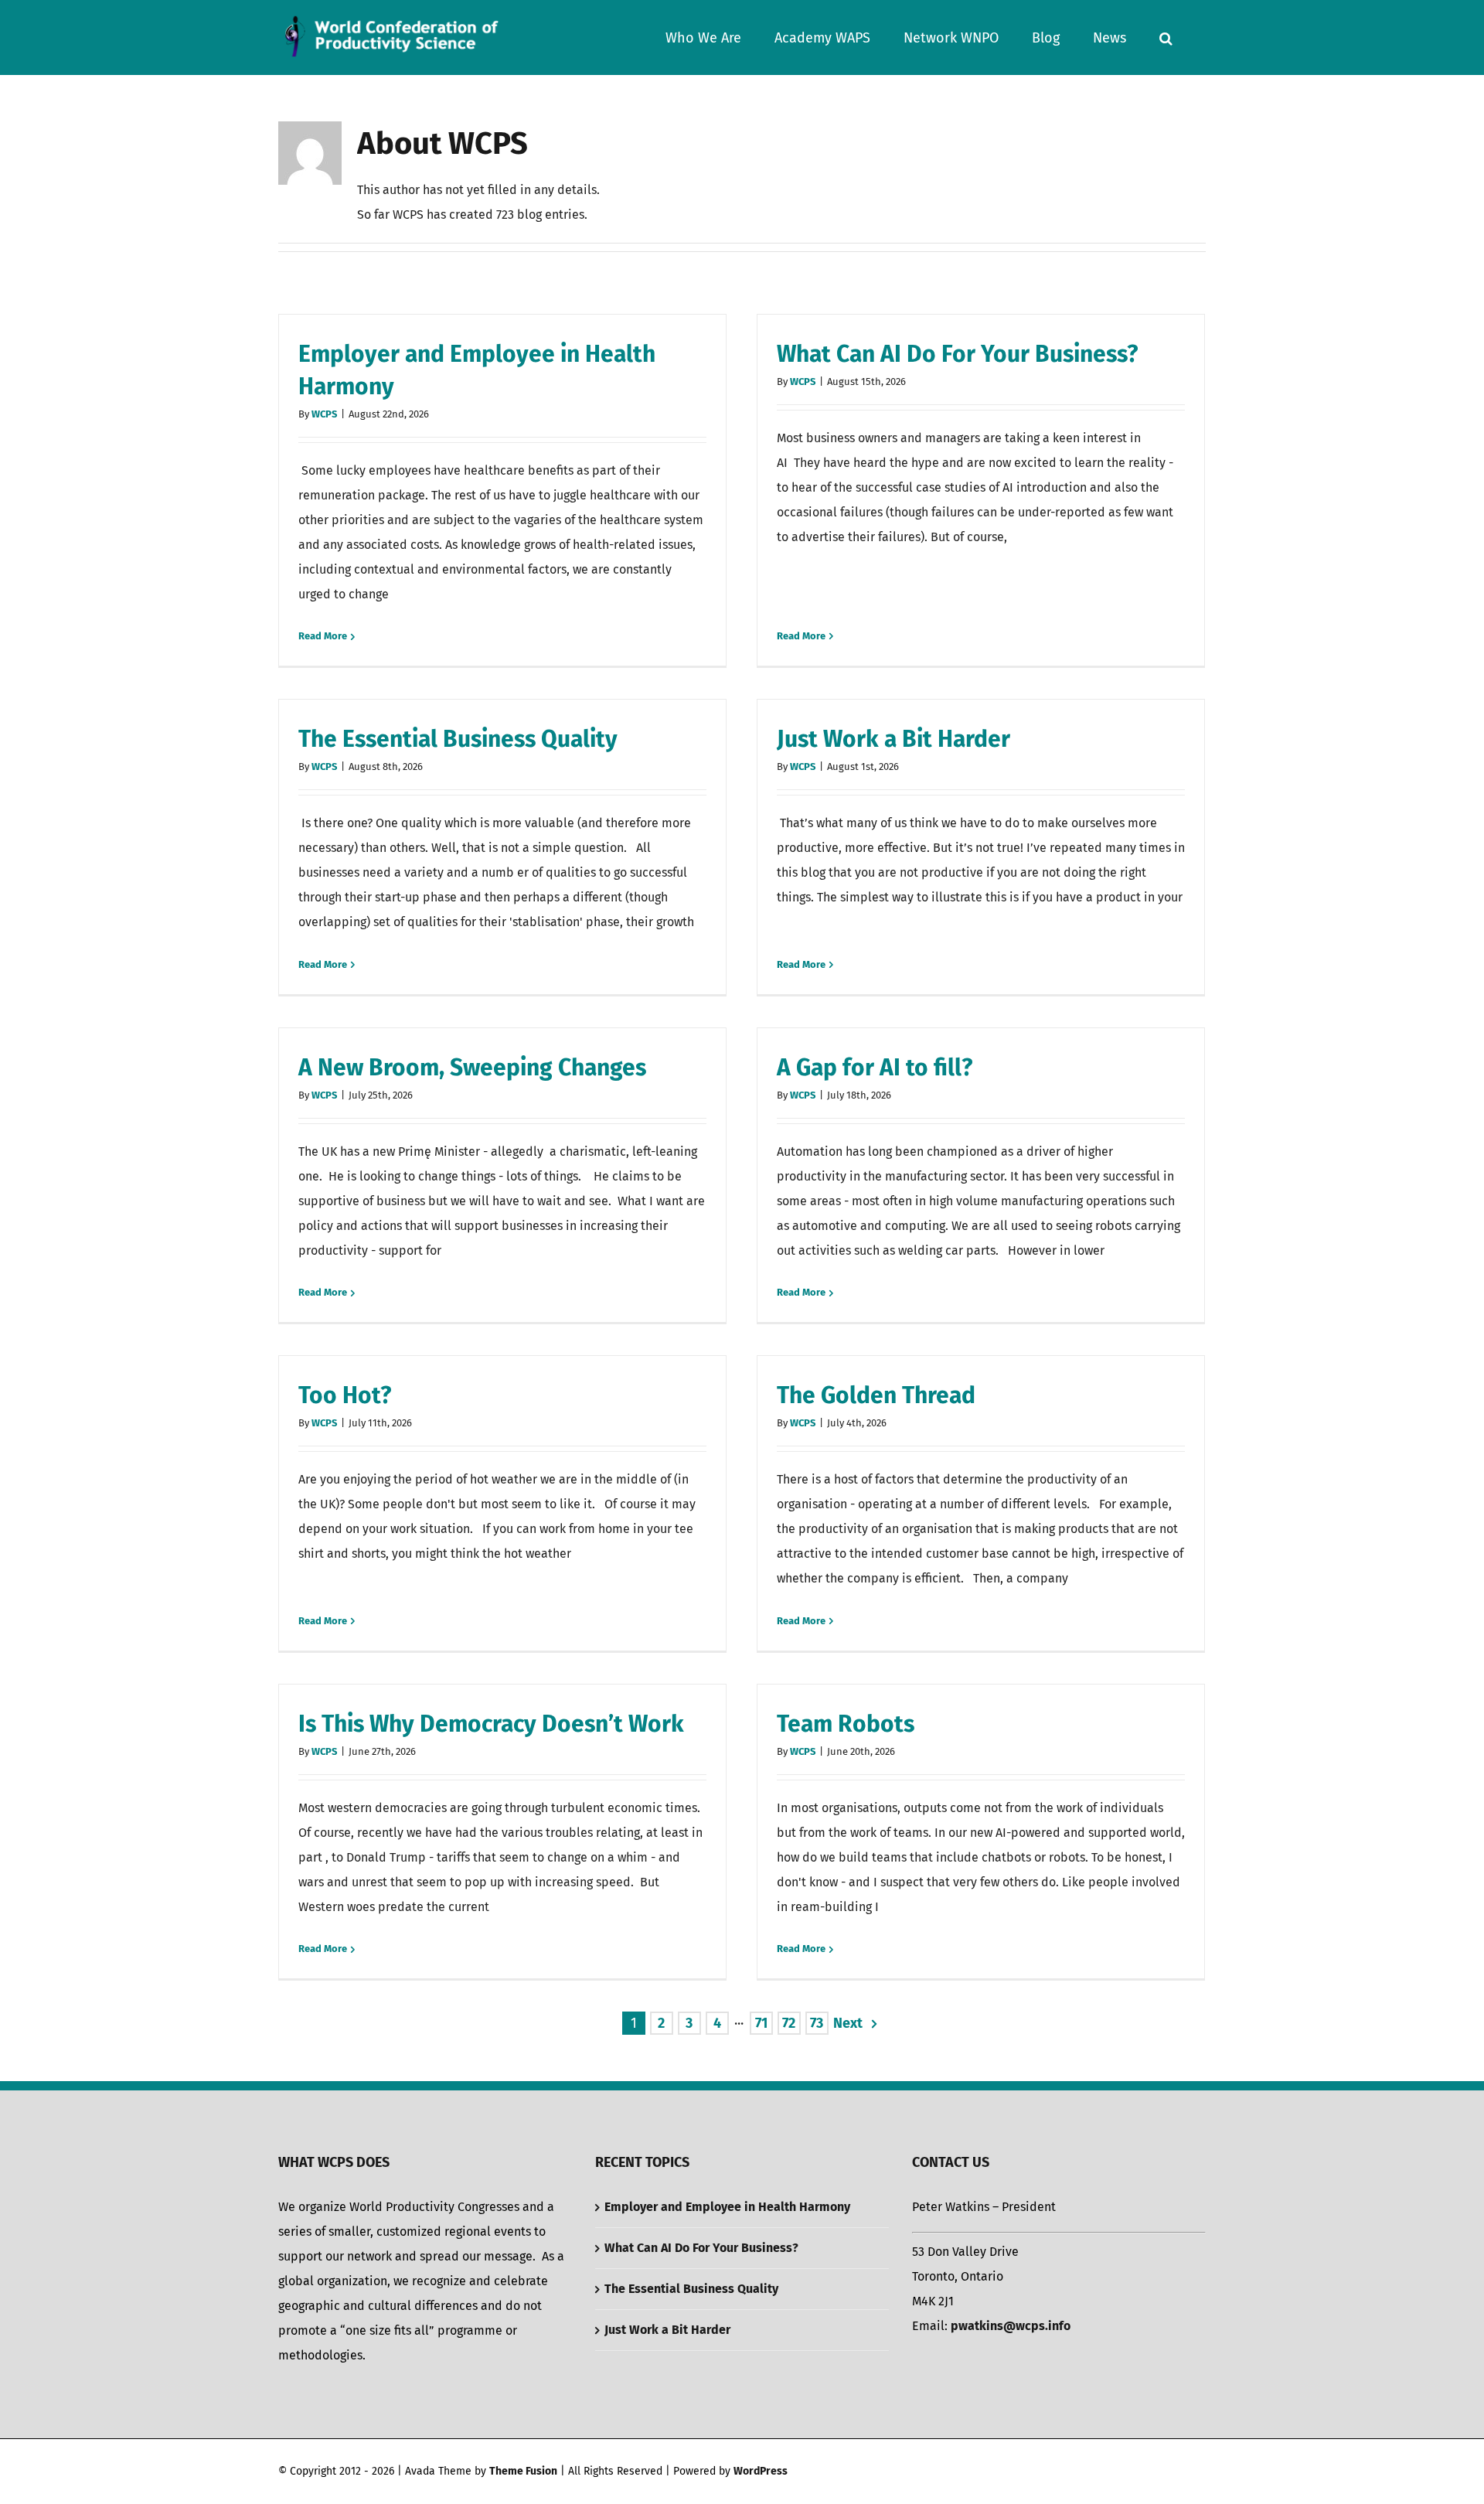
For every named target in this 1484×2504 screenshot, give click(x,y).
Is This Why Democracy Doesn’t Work (491, 1724)
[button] (1166, 37)
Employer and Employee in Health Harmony (727, 2207)
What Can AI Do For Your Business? (957, 354)
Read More (323, 636)
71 (761, 2023)
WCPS (324, 414)
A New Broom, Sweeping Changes (472, 1068)
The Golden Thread (876, 1395)
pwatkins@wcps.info (1011, 2326)
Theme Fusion (523, 2471)
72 (789, 2023)
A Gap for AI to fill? (875, 1068)
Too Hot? (345, 1395)
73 (817, 2023)
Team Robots (846, 1724)
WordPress (761, 2471)
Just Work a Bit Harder (893, 739)
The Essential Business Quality (458, 739)
